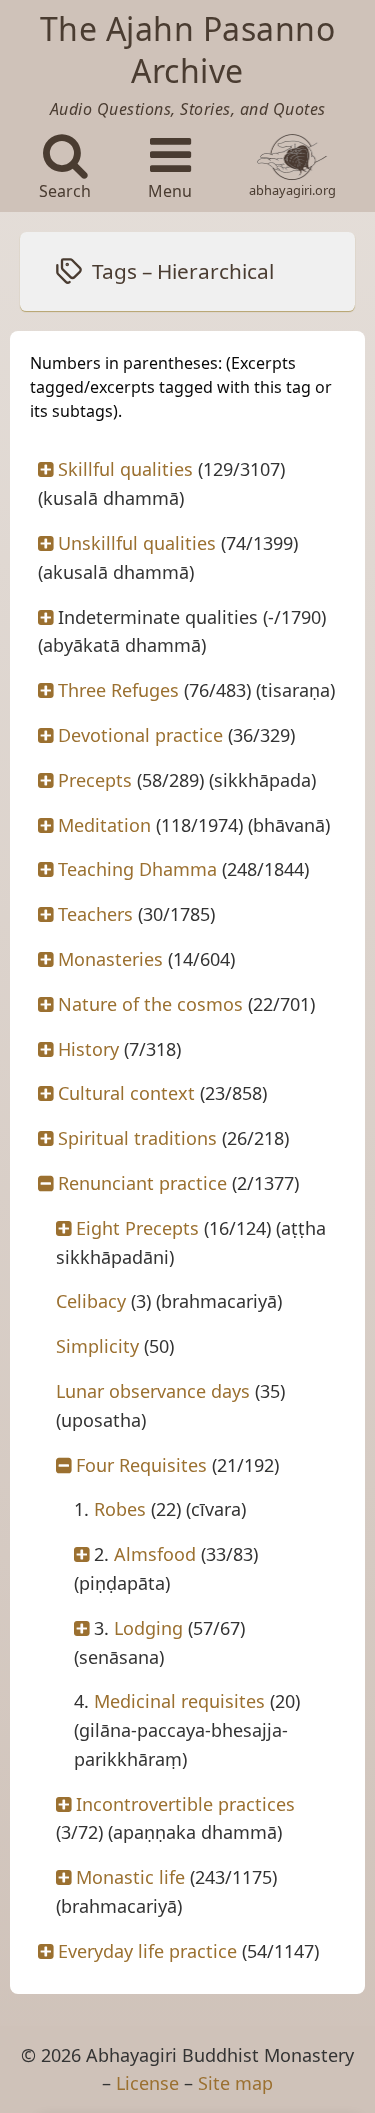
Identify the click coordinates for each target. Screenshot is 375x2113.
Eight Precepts (137, 1228)
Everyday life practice (147, 1951)
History (88, 1049)
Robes (120, 1509)
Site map (235, 2083)
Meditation (104, 825)
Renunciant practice (142, 1183)
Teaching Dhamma (137, 869)
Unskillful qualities (137, 543)
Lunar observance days (153, 1391)
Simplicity (97, 1346)
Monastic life (130, 1877)
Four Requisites (141, 1465)
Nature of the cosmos (150, 1004)
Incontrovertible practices (185, 1804)
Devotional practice (140, 735)
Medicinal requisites (179, 1701)
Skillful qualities (125, 469)
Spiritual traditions (137, 1138)
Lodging (148, 1628)
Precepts (95, 780)
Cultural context (126, 1093)
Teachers (95, 914)
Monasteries (110, 959)
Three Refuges (118, 690)
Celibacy (91, 1301)
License (147, 2083)
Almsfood (155, 1554)
